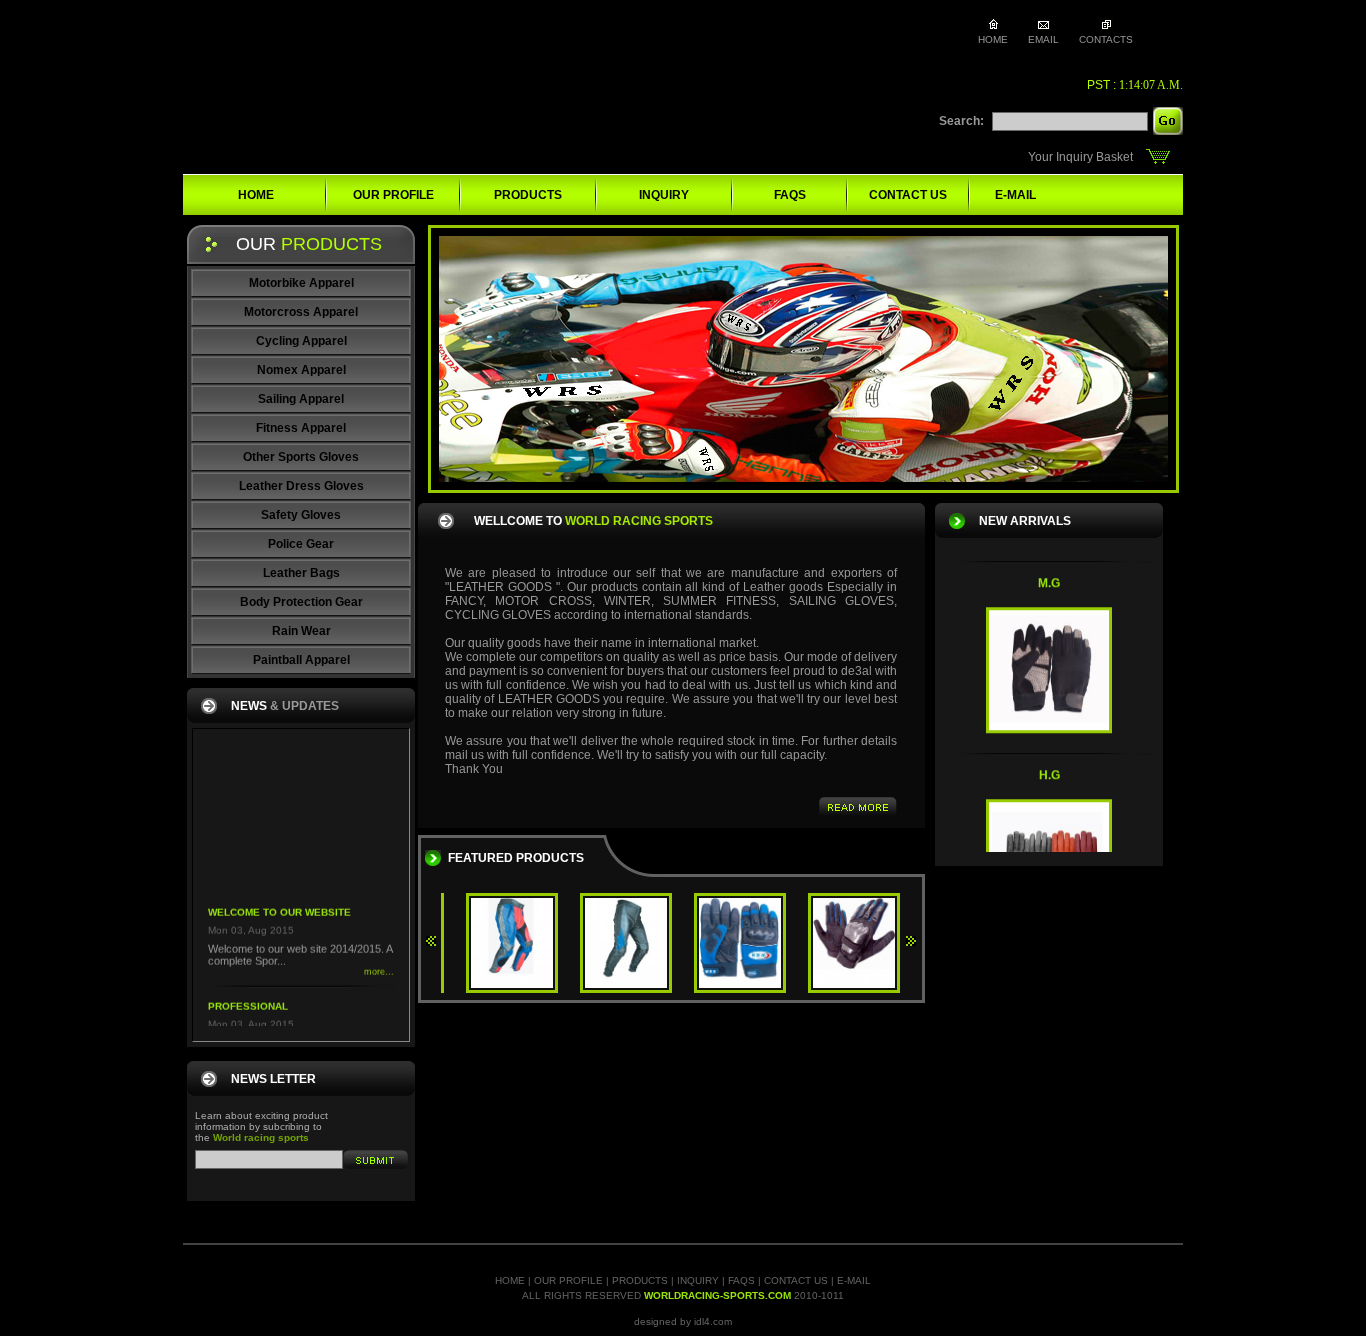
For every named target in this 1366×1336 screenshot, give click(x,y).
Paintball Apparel (301, 660)
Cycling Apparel (301, 341)
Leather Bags (301, 573)
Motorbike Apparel (301, 283)
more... (379, 955)
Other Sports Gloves (301, 457)
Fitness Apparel (301, 428)
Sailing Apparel (301, 399)
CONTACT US (908, 195)
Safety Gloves (301, 515)
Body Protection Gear (301, 602)
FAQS (790, 195)
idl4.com (713, 1321)
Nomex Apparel (301, 370)
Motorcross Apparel (301, 312)
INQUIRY (664, 195)
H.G (1049, 759)
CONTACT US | (800, 1280)
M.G (1049, 567)
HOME (256, 195)
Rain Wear (301, 631)
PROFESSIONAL (248, 989)
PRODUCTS (528, 195)
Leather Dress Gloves (301, 486)
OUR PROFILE (393, 195)
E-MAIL (1015, 195)
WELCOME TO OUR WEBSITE (279, 895)
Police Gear (301, 544)
